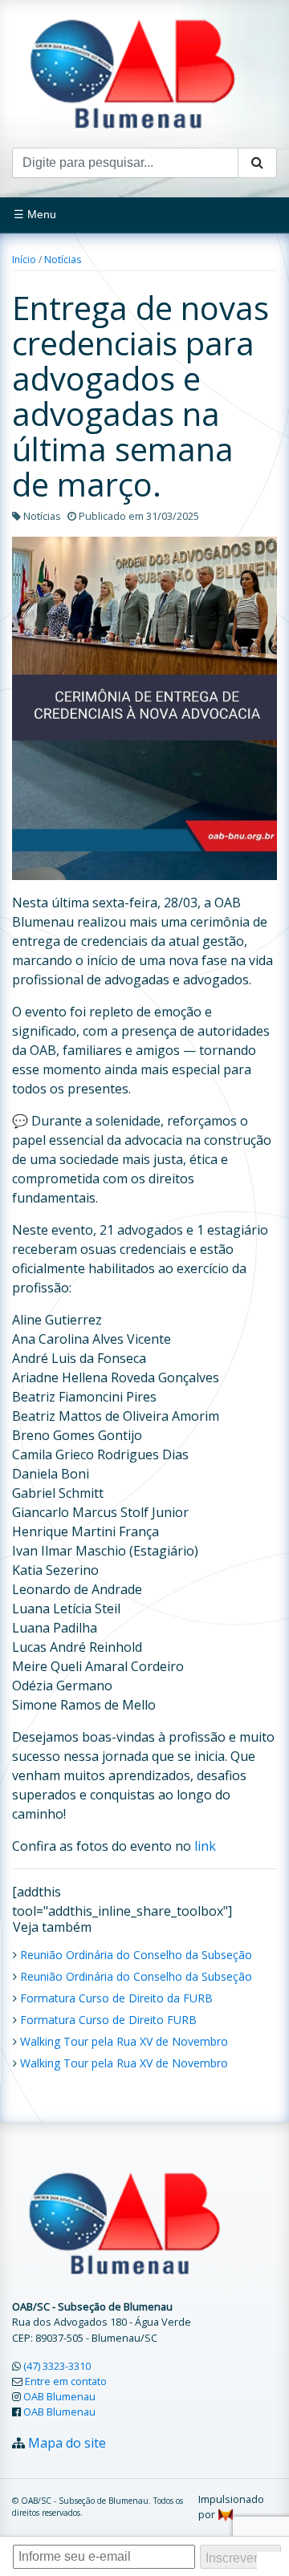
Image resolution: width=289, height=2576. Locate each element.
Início (24, 260)
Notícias (63, 260)
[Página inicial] (132, 72)
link (205, 1846)
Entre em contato (66, 2381)
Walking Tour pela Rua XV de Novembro (124, 2041)
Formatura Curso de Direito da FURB (116, 1998)
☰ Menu (35, 214)
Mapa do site (67, 2443)
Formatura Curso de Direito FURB (108, 2020)
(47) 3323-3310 (57, 2366)
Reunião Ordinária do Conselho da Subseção (136, 1955)
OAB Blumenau (59, 2396)
